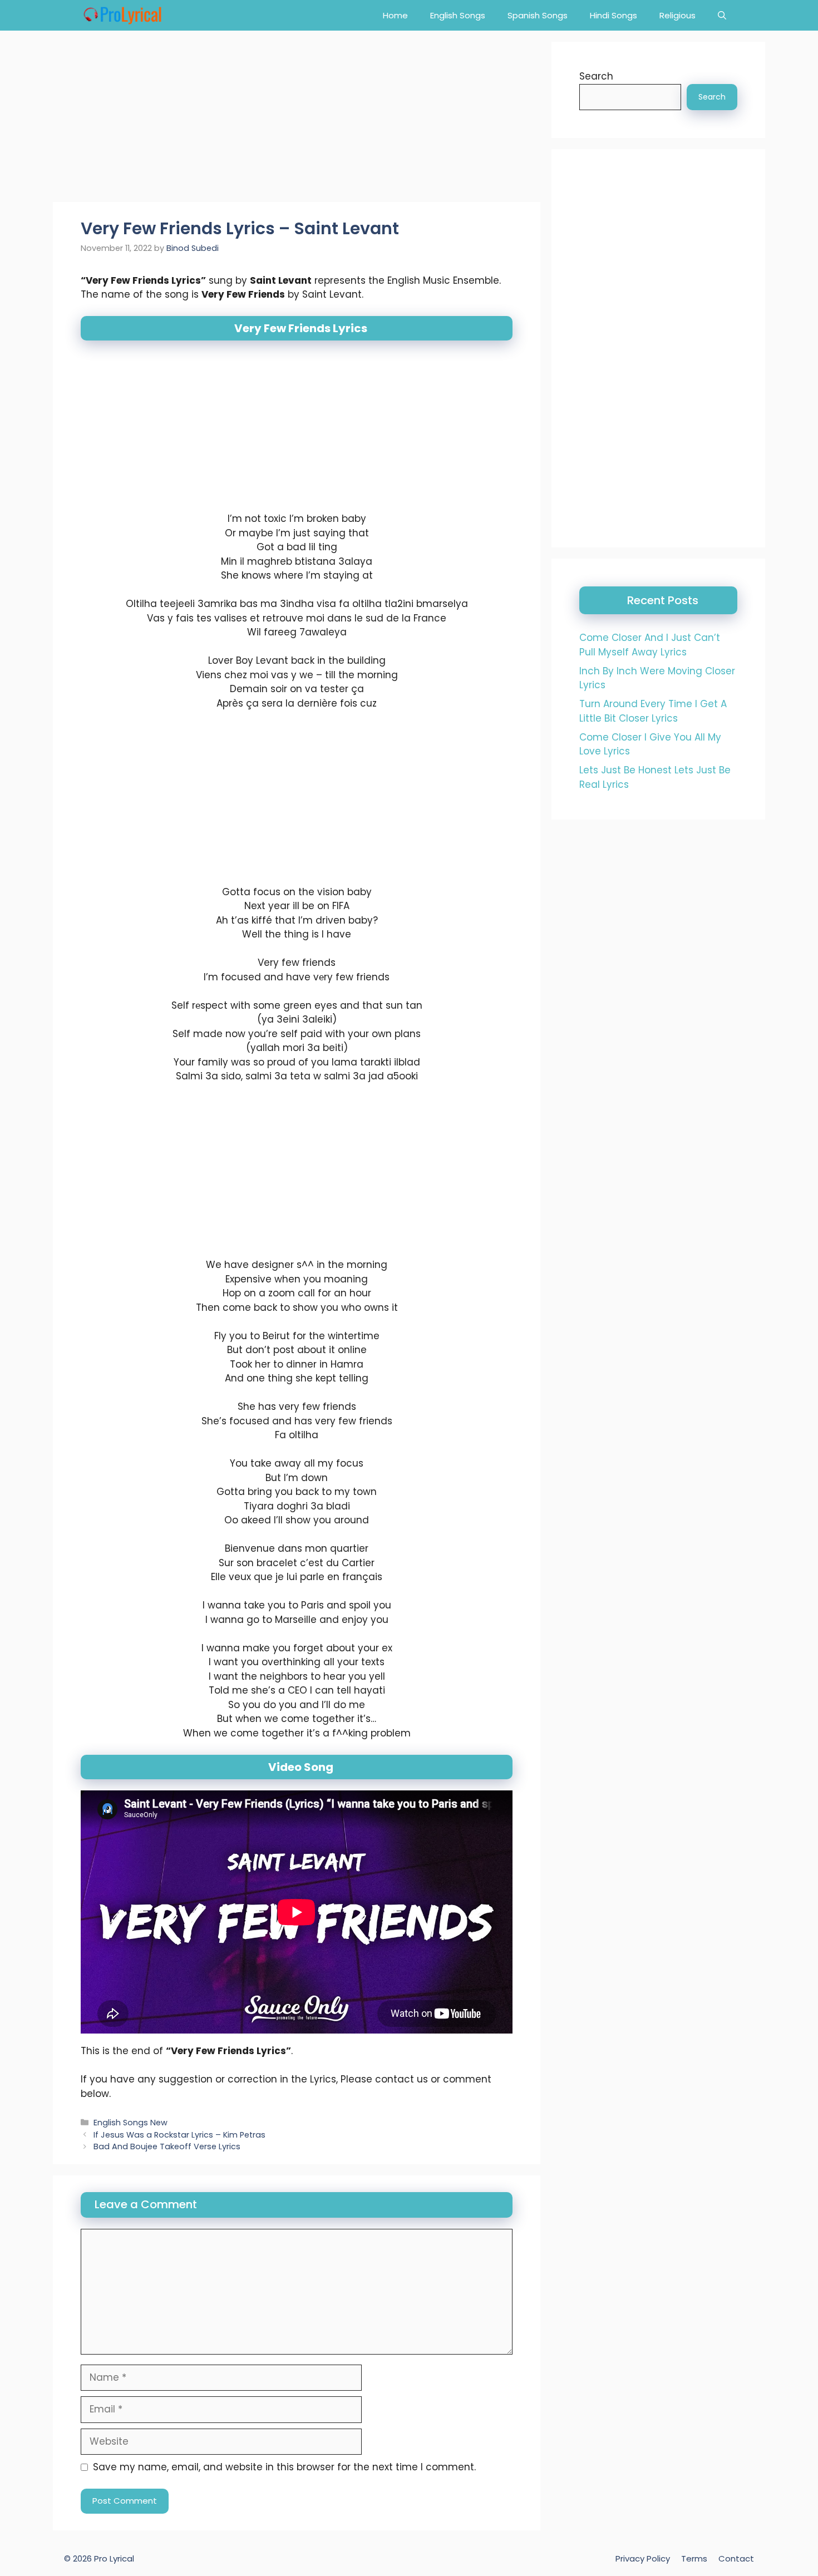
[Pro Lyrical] (122, 15)
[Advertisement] (297, 120)
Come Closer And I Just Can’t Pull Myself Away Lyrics (650, 645)
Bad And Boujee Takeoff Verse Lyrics (167, 2147)
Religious (677, 15)
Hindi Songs (613, 15)
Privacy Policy (643, 2558)
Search (596, 76)
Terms (694, 2558)
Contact (736, 2558)
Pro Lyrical (114, 2558)
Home (395, 15)
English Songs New (130, 2123)
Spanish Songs (538, 15)
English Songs (458, 15)
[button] (722, 15)
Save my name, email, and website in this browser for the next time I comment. (284, 2467)
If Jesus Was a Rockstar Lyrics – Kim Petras (179, 2135)
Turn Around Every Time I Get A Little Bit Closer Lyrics (653, 711)
